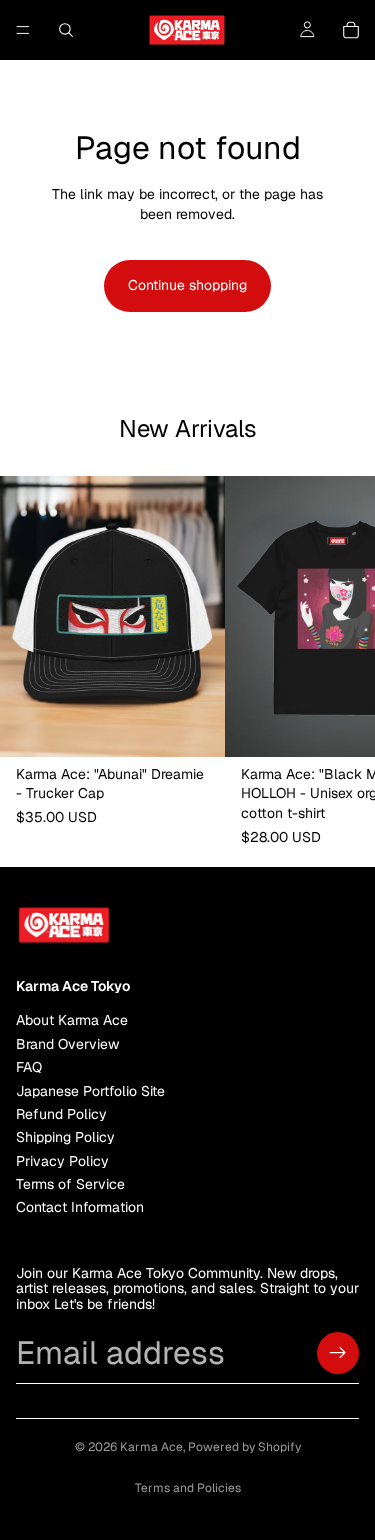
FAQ (29, 1067)
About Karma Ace (72, 1021)
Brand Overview (67, 1044)
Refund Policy (61, 1114)
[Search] (66, 30)
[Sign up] (338, 1353)
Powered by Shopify (244, 1447)
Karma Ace (151, 1447)
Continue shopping (187, 285)
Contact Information (80, 1208)
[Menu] (23, 30)
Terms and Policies (188, 1488)
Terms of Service (70, 1184)
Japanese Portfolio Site (90, 1091)
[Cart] (351, 30)
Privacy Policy (62, 1161)
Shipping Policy (65, 1138)
